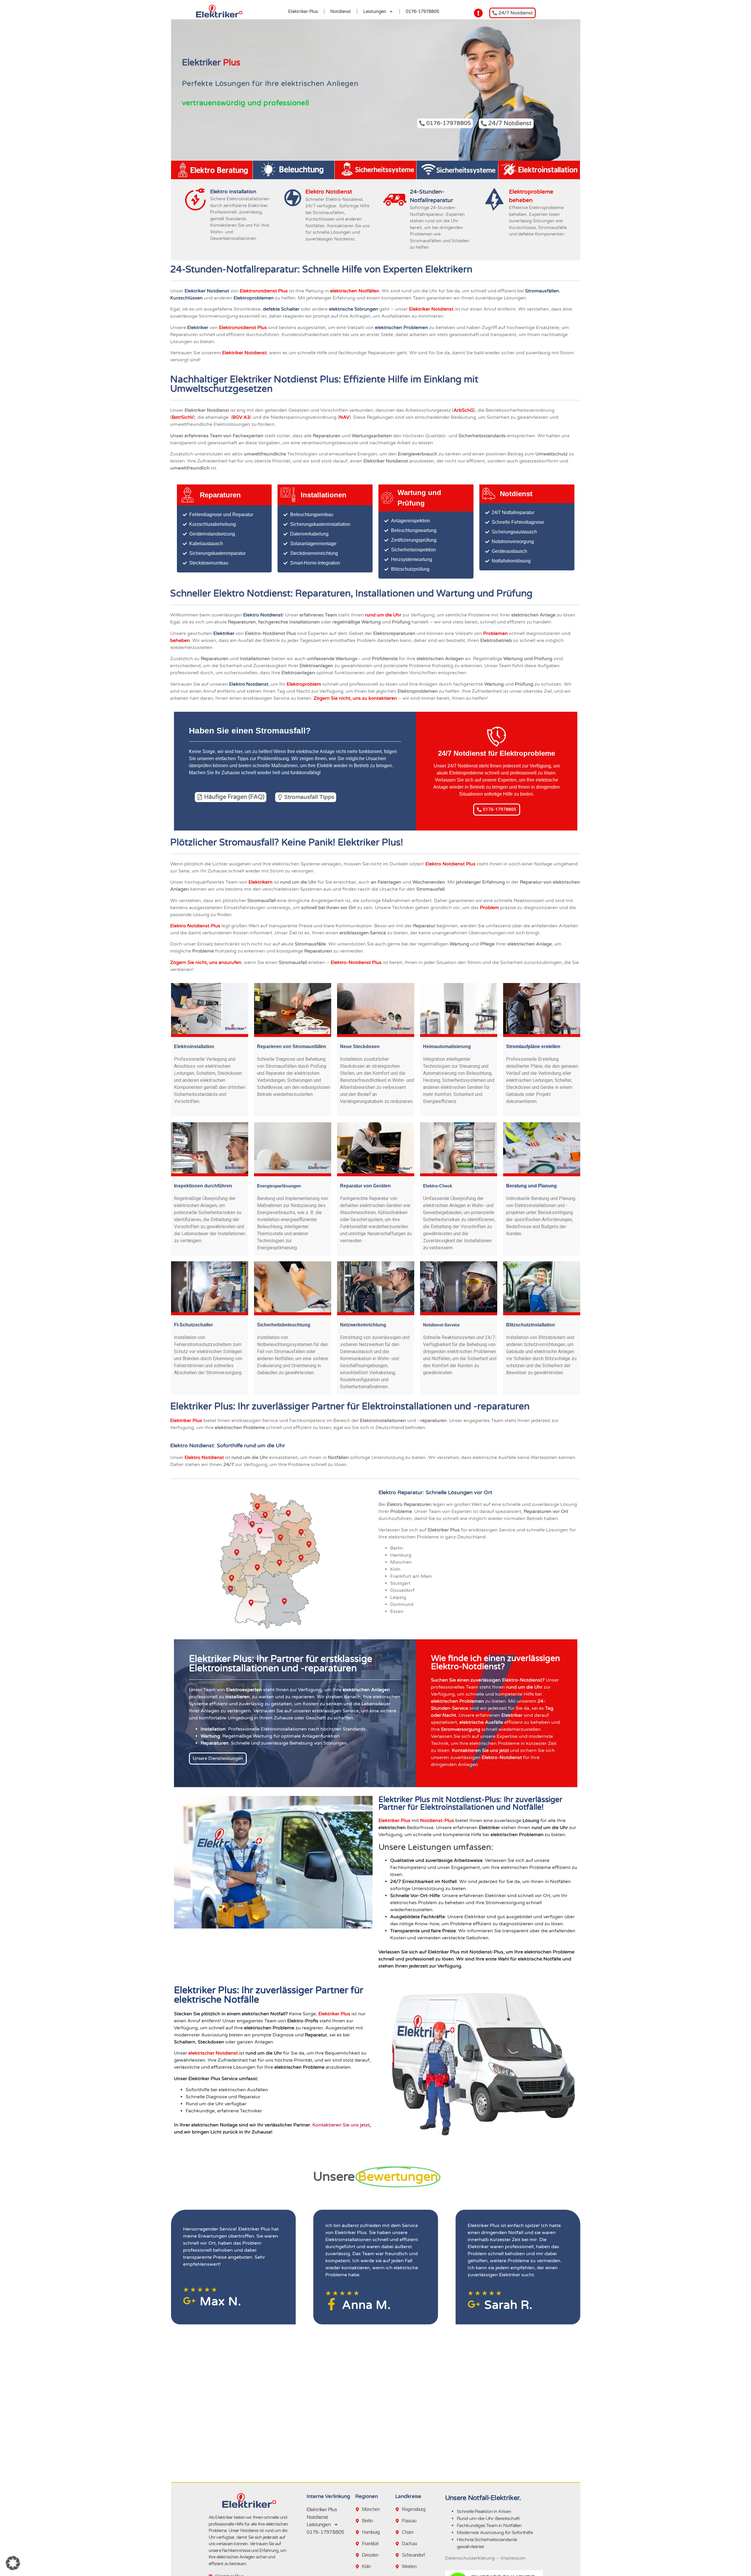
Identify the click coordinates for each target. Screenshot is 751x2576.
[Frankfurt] (358, 2544)
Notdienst (341, 11)
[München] (358, 2509)
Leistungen (375, 11)
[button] (13, 2563)
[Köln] (358, 2567)
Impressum (513, 2558)
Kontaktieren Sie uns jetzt (341, 2125)
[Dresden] (358, 2555)
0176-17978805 (422, 11)
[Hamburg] (358, 2532)
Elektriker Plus (303, 11)
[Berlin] (358, 2521)
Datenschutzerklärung (470, 2558)
